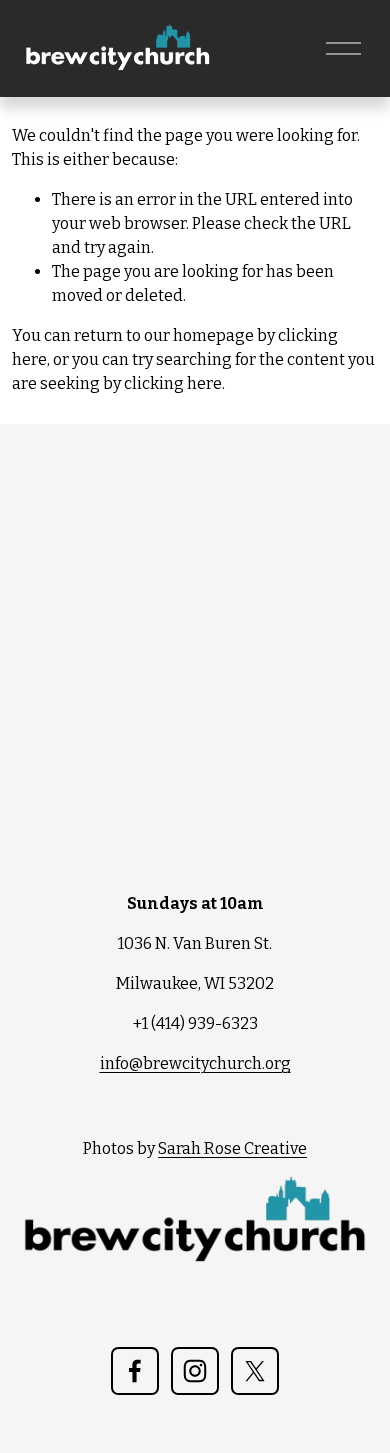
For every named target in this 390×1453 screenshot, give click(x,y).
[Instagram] (195, 1371)
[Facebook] (135, 1371)
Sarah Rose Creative (232, 1148)
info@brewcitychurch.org (195, 1063)
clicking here (173, 383)
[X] (255, 1371)
